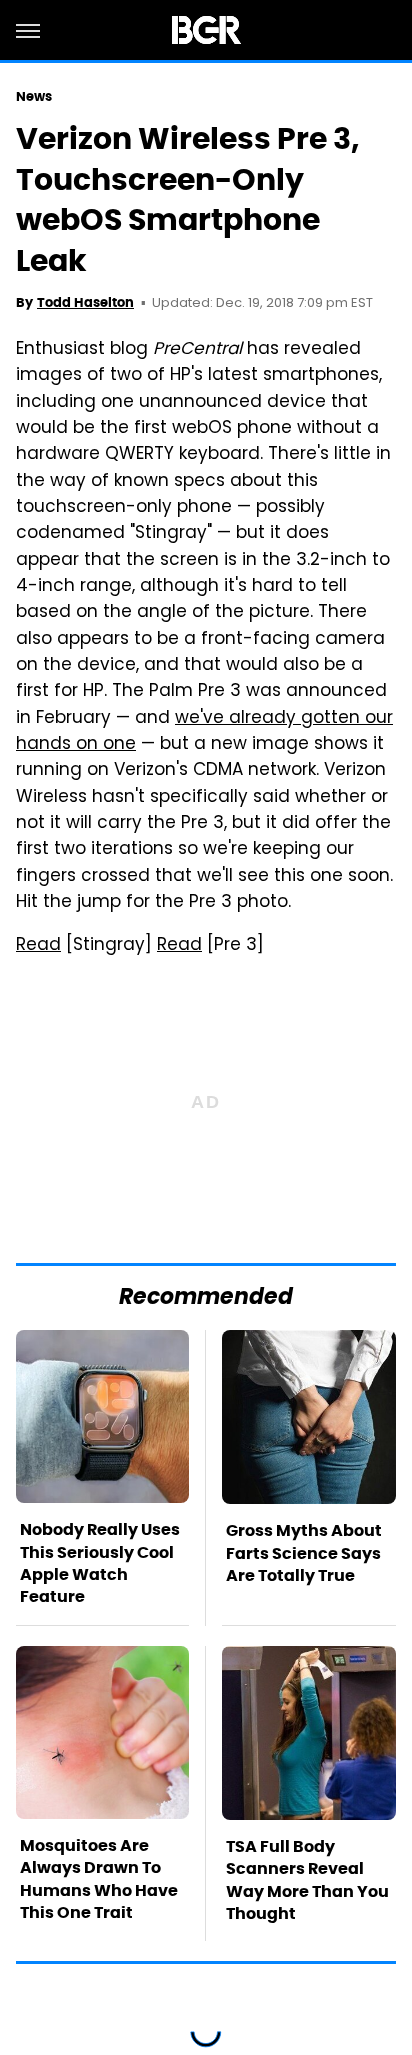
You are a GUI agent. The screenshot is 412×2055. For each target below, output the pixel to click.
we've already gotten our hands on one (204, 732)
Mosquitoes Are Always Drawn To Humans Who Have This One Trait (99, 1879)
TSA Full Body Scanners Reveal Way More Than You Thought (307, 1880)
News (34, 96)
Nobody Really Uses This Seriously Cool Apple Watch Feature (100, 1563)
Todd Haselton (85, 302)
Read (38, 946)
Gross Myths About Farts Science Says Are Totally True (304, 1553)
